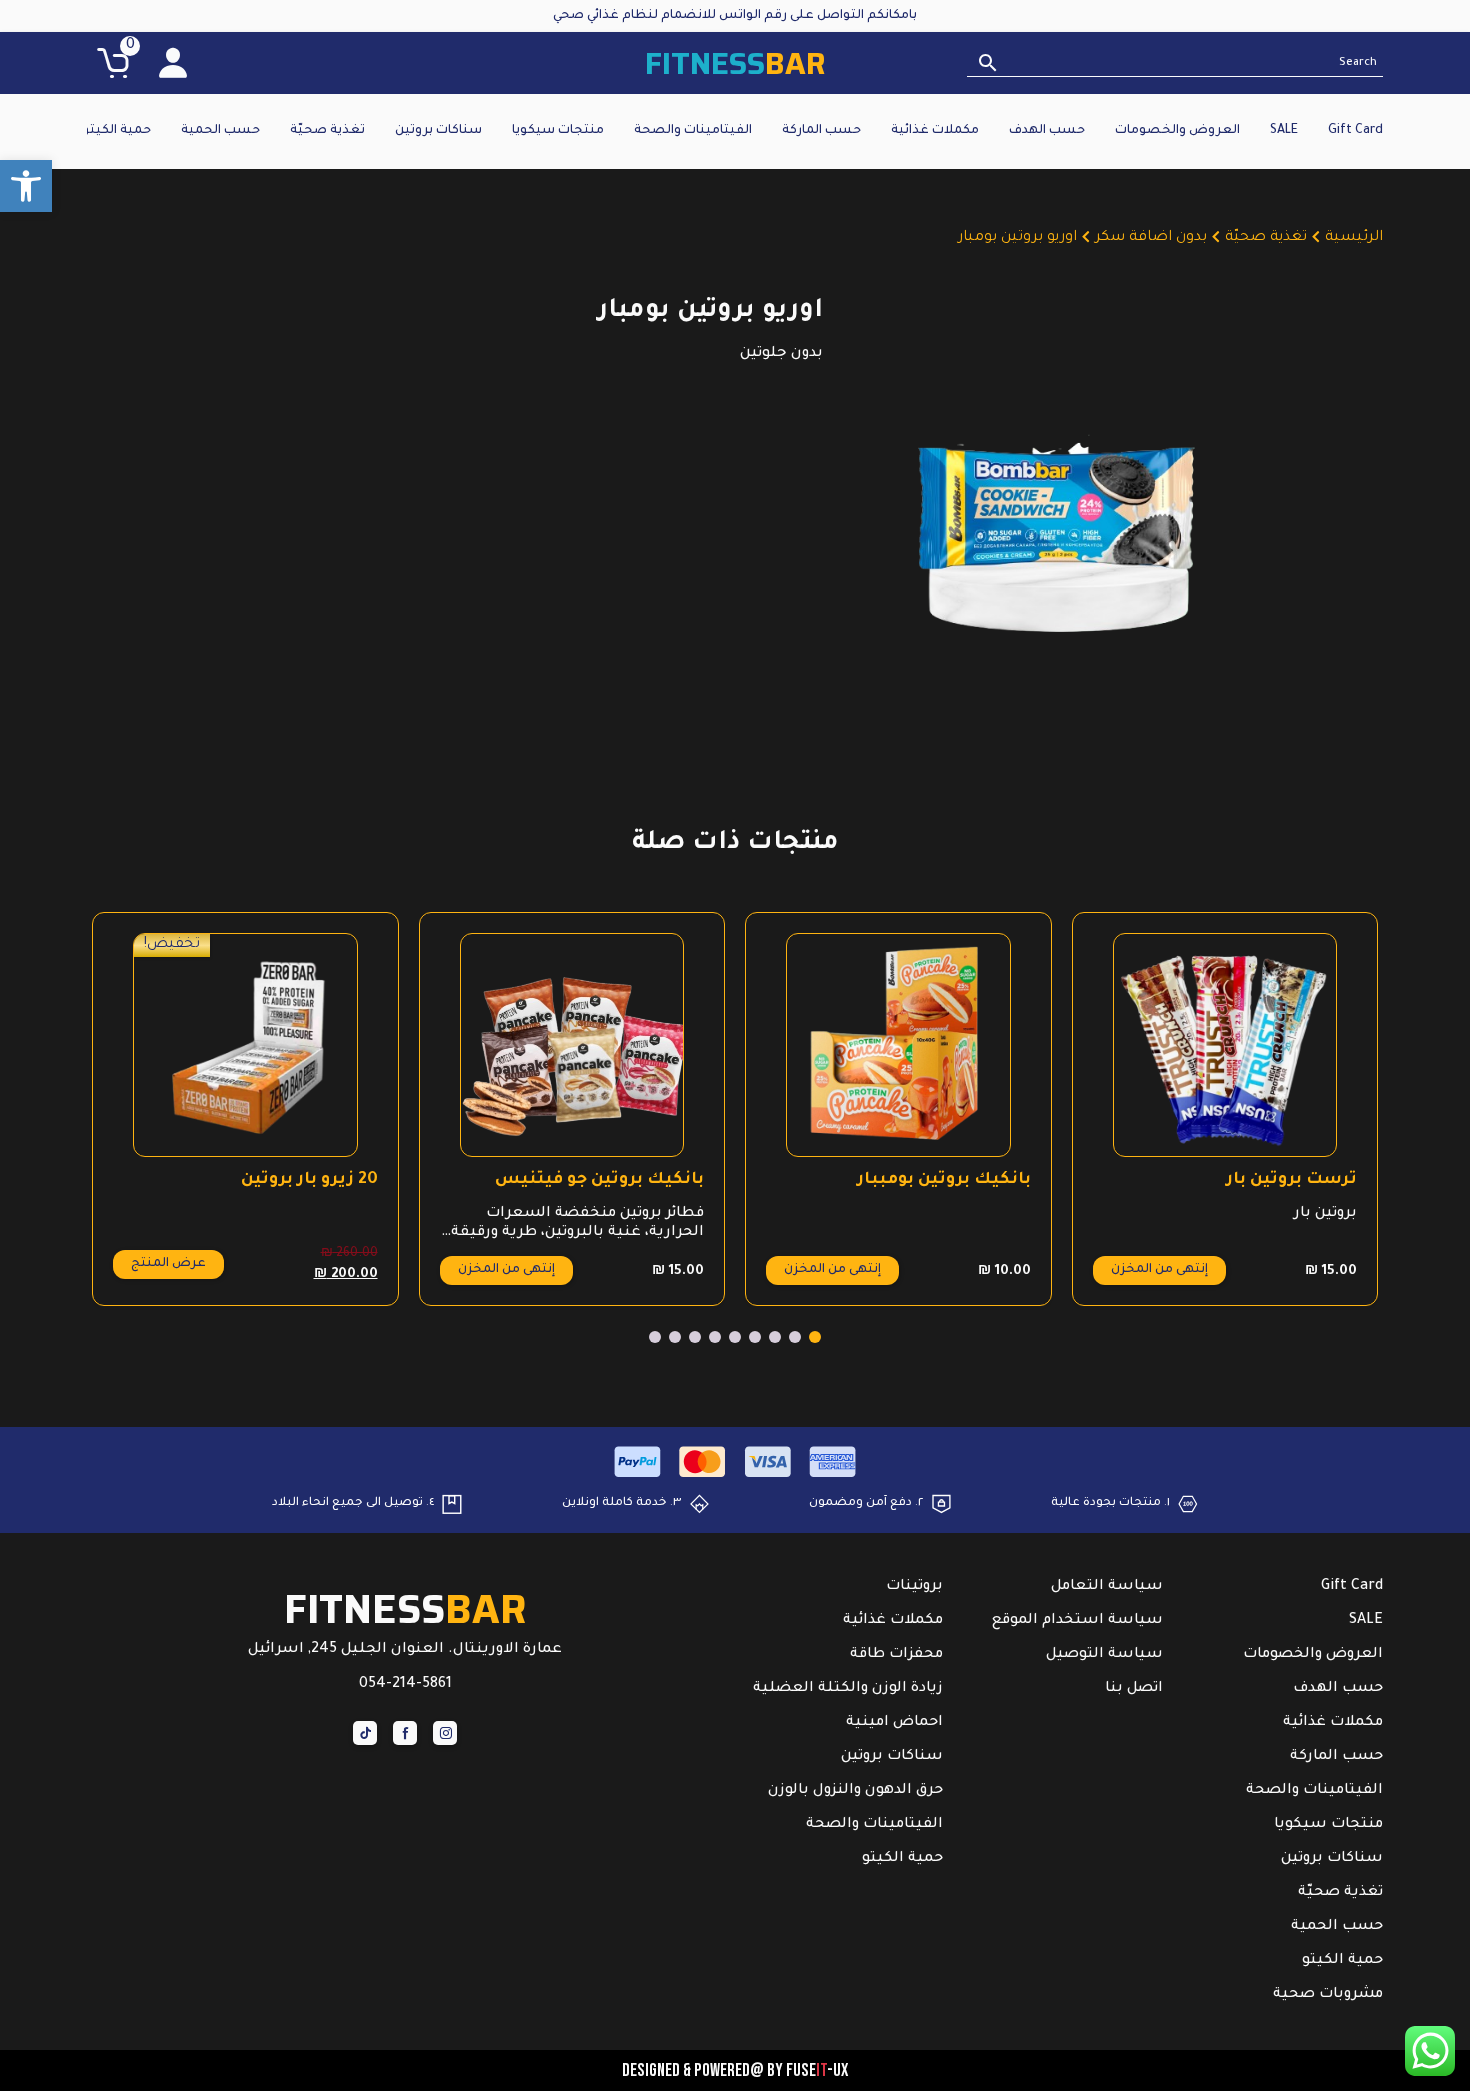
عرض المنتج (168, 1264)
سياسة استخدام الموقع (1077, 1621)
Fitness (735, 63)
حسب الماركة (821, 131)
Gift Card (1355, 131)
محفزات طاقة (896, 1655)
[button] (26, 186)
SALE (1284, 131)
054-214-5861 (405, 1685)
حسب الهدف (1047, 131)
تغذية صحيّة (327, 131)
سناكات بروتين (438, 131)
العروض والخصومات (1177, 131)
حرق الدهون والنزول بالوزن (855, 1791)
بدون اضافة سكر (1151, 238)
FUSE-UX (817, 2070)
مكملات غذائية (935, 131)
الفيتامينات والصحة (693, 131)
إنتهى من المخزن (1159, 1270)
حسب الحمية (220, 131)
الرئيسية (1354, 238)
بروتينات (914, 1587)
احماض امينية (894, 1723)
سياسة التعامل (1107, 1587)
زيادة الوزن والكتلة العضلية (848, 1689)
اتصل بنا (1134, 1689)
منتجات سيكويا (558, 131)
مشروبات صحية (1328, 1995)
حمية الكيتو (116, 131)
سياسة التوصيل (1104, 1655)
